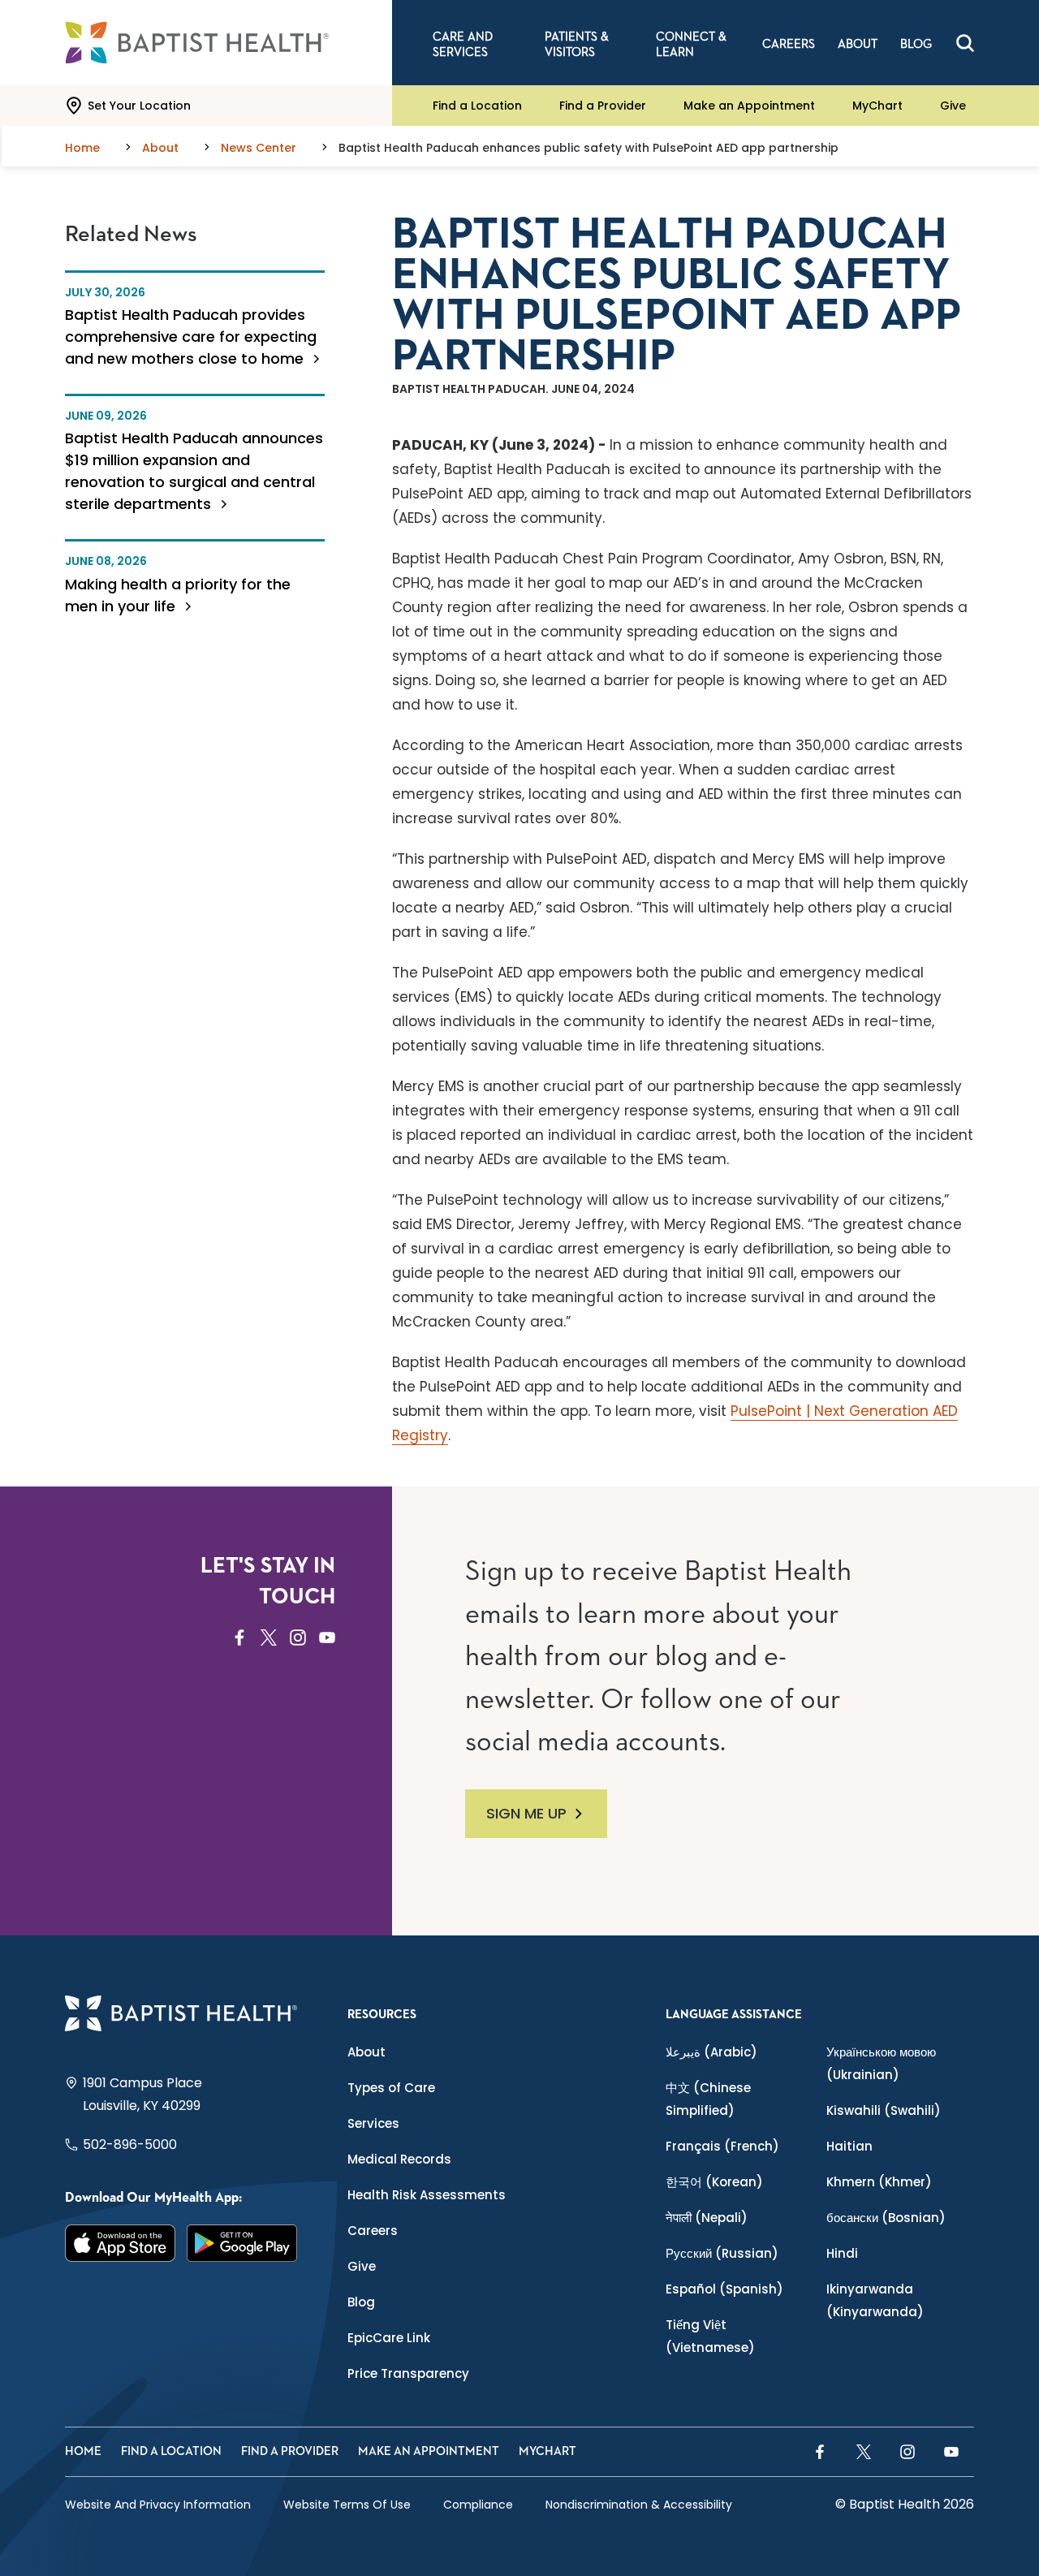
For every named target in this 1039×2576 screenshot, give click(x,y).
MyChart (877, 106)
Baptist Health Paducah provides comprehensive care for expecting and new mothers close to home (191, 337)
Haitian (849, 2146)
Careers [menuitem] (789, 44)
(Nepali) (707, 2218)
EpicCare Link (389, 2338)
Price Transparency (408, 2373)
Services (373, 2123)
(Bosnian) (886, 2218)
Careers (373, 2231)
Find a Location (477, 106)
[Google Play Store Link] (242, 2243)
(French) (722, 2146)
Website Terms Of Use (347, 2505)
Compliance (478, 2505)
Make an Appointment (749, 106)
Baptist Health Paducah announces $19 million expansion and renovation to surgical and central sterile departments (194, 471)
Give (953, 106)
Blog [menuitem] (916, 44)
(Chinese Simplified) (708, 2099)
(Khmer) (879, 2182)
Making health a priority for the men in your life (178, 595)
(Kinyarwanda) (875, 2300)
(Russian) (722, 2253)
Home (83, 2451)
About (366, 2052)
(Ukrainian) (881, 2063)
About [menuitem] (858, 44)
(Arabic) (711, 2052)
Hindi (842, 2253)
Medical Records (399, 2159)
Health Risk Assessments (427, 2195)
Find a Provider (603, 106)
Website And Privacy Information (158, 2505)
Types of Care (391, 2088)
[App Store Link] (120, 2243)
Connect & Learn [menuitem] (691, 45)
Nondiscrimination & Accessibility (639, 2505)
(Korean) (714, 2182)
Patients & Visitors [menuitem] (577, 45)
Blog (361, 2302)
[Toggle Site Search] (965, 43)
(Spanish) (724, 2289)
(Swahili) (884, 2110)
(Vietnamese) (710, 2336)
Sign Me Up (526, 1813)
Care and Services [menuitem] (463, 45)
